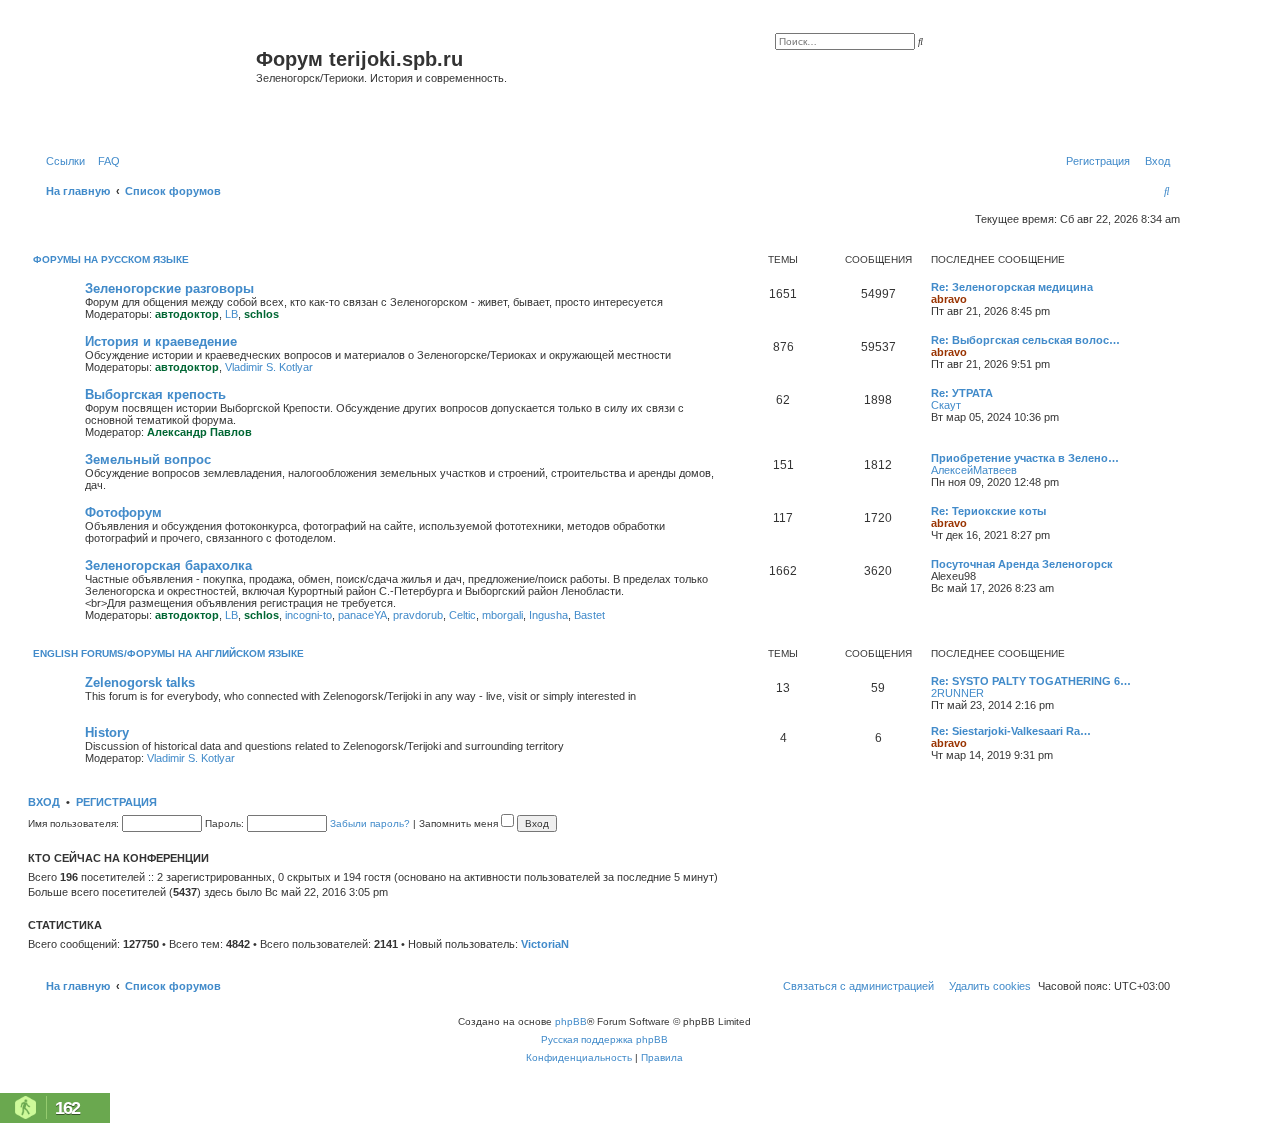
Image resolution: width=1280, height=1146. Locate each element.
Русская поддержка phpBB (604, 1039)
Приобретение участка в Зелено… (1025, 458)
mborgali (502, 615)
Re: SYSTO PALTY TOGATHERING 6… (1031, 681)
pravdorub (418, 615)
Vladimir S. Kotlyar (269, 367)
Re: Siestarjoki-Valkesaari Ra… (1011, 731)
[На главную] (144, 83)
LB (231, 314)
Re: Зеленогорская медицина (1012, 287)
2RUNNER (957, 693)
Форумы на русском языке (111, 259)
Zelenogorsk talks (140, 682)
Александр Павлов (199, 432)
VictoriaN (545, 944)
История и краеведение (161, 341)
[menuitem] (105, 161)
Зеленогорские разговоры (169, 288)
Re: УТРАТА (962, 393)
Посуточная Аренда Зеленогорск (1022, 564)
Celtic (462, 615)
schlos (261, 314)
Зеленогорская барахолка (168, 565)
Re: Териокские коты (988, 511)
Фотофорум (123, 512)
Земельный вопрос (148, 459)
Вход (44, 802)
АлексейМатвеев (974, 470)
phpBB (571, 1021)
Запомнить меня (460, 823)
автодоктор (187, 314)
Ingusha (548, 615)
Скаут (946, 405)
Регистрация (116, 802)
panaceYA (362, 615)
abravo (949, 299)
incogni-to (308, 615)
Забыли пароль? (370, 823)
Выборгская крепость (155, 394)
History (107, 732)
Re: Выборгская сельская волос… (1025, 340)
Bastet (589, 615)
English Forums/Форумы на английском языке (168, 653)
